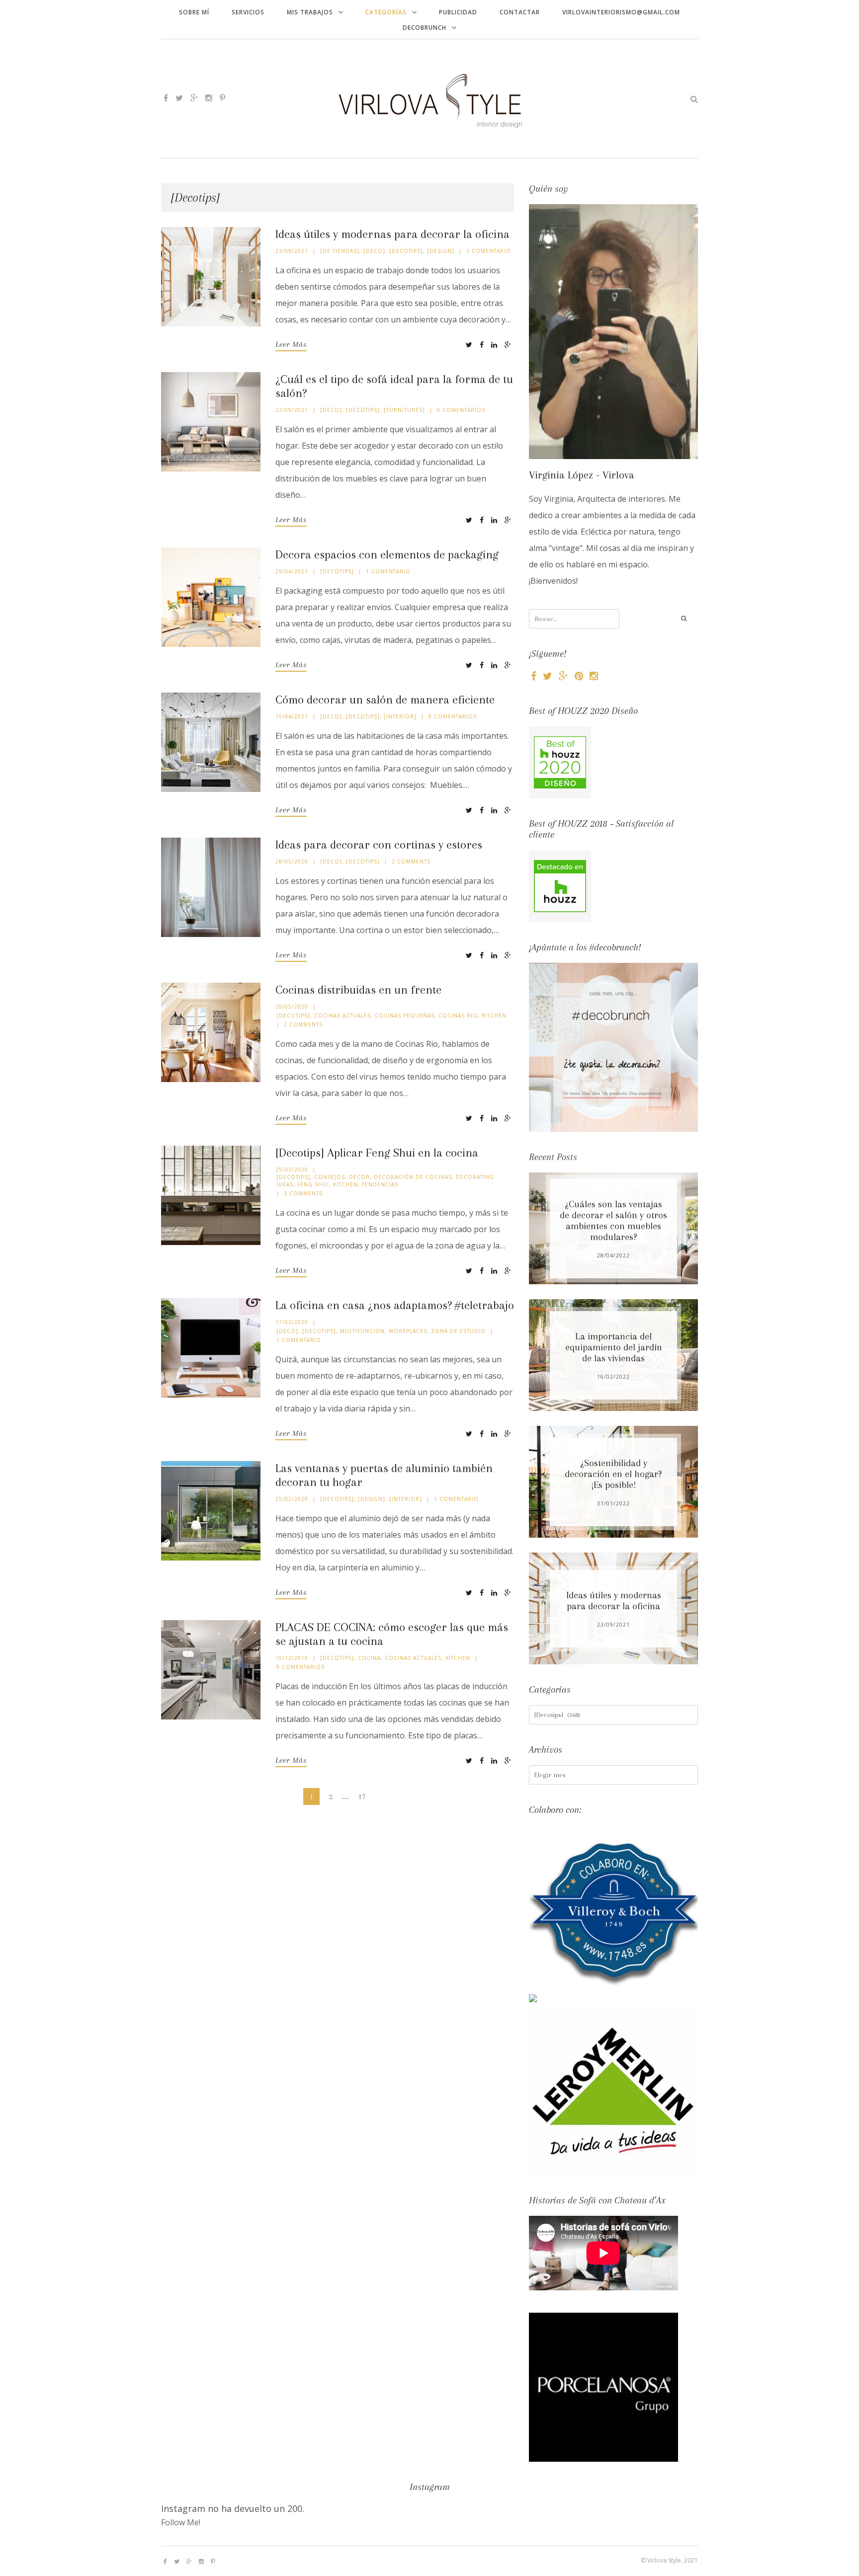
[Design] (441, 251)
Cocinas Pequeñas (405, 1015)
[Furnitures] (404, 410)
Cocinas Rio (458, 1015)
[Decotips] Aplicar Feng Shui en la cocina (377, 1153)
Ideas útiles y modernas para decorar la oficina (392, 234)
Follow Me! (181, 2522)
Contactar (520, 12)
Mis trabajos (310, 12)
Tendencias (380, 1184)
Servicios (248, 12)
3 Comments (303, 1193)
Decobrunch (425, 28)
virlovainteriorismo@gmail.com (621, 12)
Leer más (291, 344)
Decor (359, 1177)
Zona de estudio (458, 1331)
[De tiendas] (340, 251)
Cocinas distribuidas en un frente (358, 990)
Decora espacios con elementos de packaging (387, 554)
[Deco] (374, 251)
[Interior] (400, 716)
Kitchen (494, 1015)
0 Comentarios (461, 410)
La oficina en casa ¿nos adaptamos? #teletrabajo (395, 1305)
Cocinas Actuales (343, 1015)
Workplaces (408, 1331)
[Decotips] (406, 251)
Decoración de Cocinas (413, 1177)
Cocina (369, 1658)
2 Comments (411, 861)
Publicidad (458, 12)
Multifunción (362, 1331)
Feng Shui (313, 1184)
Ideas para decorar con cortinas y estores (379, 845)
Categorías (386, 12)
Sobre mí (194, 12)
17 (362, 1796)
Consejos (330, 1177)
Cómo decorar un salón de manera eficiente (385, 700)
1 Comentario (489, 251)
